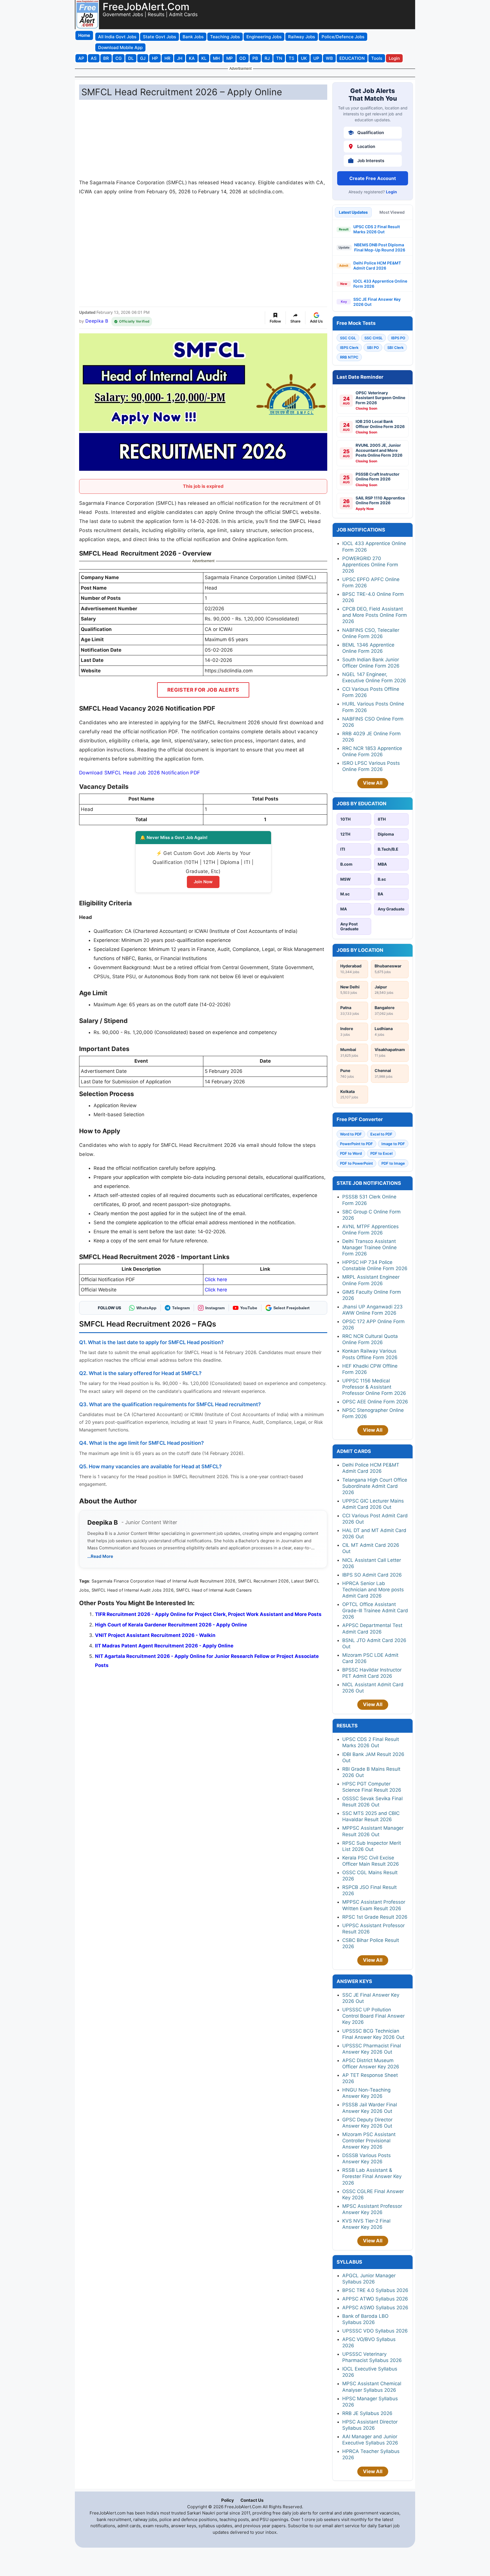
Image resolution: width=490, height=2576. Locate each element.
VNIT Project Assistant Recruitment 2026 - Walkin (155, 1635)
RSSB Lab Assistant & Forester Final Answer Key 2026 (372, 2176)
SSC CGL (348, 338)
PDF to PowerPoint (356, 1163)
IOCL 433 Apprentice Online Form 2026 (380, 284)
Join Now (203, 882)
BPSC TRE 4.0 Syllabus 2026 (375, 2290)
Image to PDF (393, 1144)
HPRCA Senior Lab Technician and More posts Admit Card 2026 (373, 1590)
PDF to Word (351, 1153)
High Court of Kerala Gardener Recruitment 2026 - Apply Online (171, 1625)
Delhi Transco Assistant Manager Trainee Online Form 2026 (369, 1247)
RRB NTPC (349, 357)
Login (391, 192)
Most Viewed (392, 212)
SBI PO (373, 348)
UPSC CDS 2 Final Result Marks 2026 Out (377, 229)
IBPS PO (398, 338)
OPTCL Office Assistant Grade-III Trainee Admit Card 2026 (375, 1611)
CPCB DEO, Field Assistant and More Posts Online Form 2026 (375, 615)
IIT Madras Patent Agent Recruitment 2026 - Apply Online (164, 1646)
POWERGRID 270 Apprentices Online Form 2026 (370, 565)
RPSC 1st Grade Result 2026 (375, 1917)
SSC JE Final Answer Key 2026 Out (377, 302)
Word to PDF (351, 1134)
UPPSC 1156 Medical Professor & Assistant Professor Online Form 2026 (374, 1387)
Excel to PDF (381, 1134)
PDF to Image (393, 1163)
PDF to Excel (381, 1153)
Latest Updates (353, 212)
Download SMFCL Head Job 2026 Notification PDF (140, 773)
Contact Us (252, 2500)
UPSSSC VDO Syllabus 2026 (375, 2331)
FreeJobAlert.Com (146, 7)
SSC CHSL (373, 338)
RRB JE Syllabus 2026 (367, 2413)
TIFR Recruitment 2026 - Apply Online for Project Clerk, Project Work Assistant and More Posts (208, 1614)
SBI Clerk (395, 348)
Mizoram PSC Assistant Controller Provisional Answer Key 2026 (369, 2141)
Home (84, 35)
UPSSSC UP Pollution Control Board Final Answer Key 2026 (373, 2016)
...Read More (100, 1556)
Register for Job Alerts (203, 690)
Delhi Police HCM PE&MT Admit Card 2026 (377, 265)
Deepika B (97, 321)
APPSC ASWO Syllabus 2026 (375, 2308)
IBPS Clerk (349, 348)
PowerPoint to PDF (356, 1144)
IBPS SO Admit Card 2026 (372, 1575)
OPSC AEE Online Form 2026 (375, 1402)
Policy (228, 2500)
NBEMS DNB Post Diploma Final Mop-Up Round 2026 (380, 247)
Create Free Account (373, 178)
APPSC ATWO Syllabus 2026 (375, 2299)
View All (373, 783)
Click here (216, 1279)
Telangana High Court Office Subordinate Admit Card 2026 (375, 1486)
